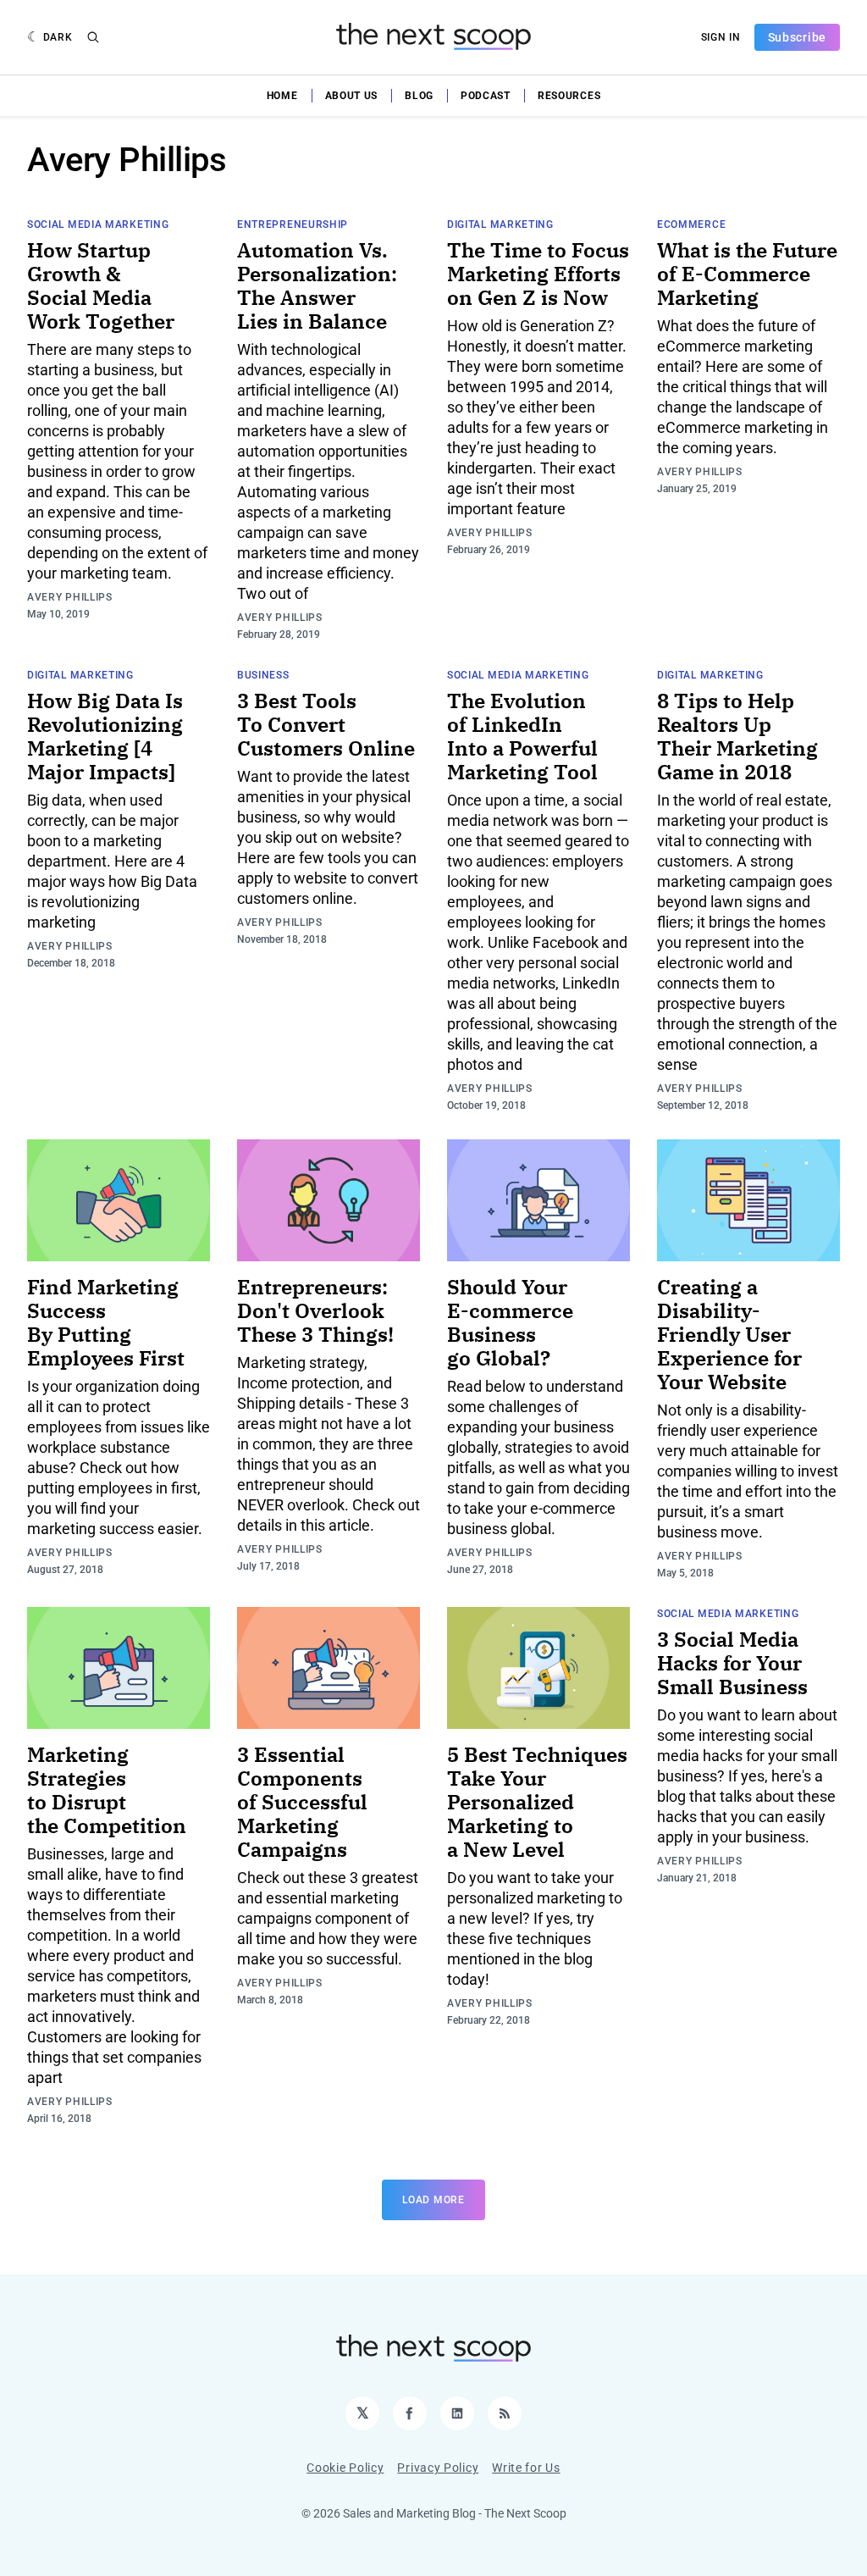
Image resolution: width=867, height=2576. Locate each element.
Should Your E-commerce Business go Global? (510, 1322)
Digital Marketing (500, 224)
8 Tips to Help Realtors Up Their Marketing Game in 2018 (737, 736)
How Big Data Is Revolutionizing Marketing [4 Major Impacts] (105, 736)
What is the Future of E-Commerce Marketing (747, 274)
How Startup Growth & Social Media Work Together (101, 285)
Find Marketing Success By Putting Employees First (106, 1322)
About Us (352, 96)
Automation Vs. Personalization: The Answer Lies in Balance (317, 285)
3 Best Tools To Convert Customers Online (326, 724)
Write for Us (526, 2468)
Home (282, 96)
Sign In (721, 37)
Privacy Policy (438, 2468)
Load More (433, 2200)
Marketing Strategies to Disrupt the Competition (107, 1790)
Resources (569, 96)
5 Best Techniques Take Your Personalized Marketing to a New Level (537, 1802)
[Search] (93, 37)
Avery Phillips (70, 597)
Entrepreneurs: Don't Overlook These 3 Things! (315, 1310)
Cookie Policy (345, 2468)
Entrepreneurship (293, 224)
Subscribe (797, 37)
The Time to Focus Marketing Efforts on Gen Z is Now (538, 274)
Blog (419, 96)
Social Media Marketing (98, 224)
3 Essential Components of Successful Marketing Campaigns (302, 1802)
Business (263, 675)
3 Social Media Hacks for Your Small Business (732, 1663)
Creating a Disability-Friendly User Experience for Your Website (729, 1334)
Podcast (486, 96)
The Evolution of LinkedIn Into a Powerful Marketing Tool (522, 736)
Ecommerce (691, 224)
